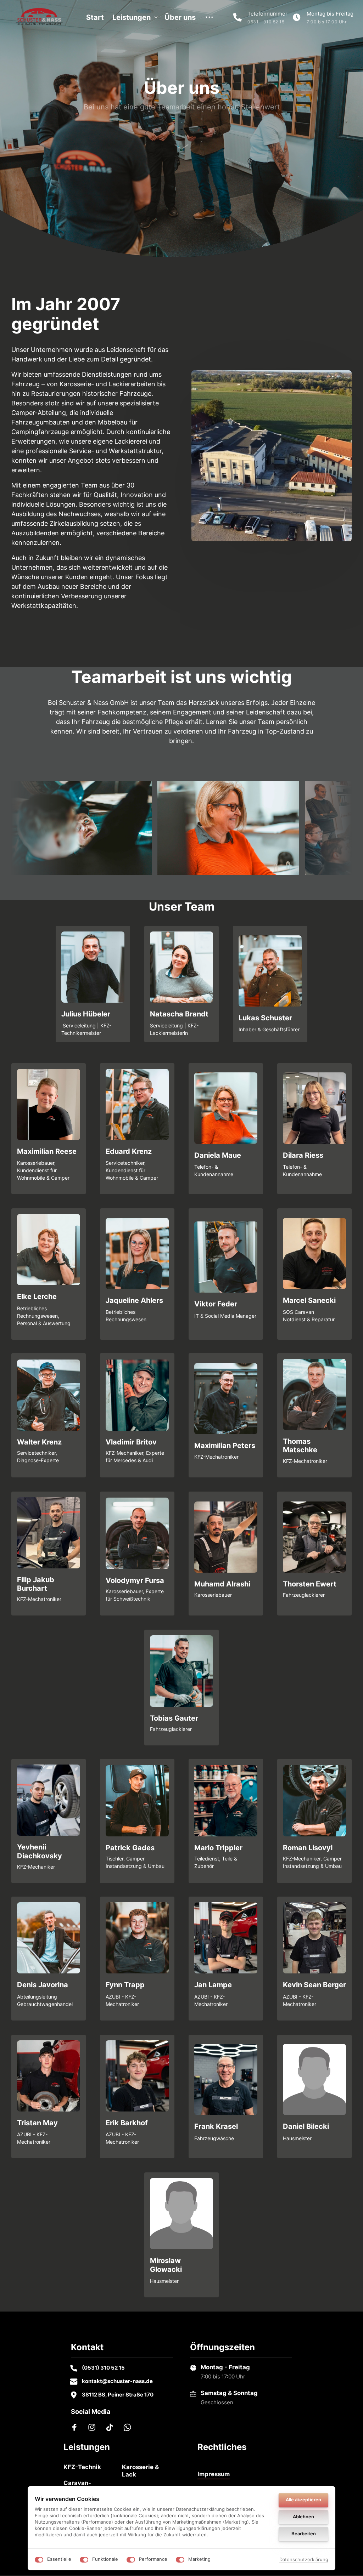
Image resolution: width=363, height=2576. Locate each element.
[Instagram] (95, 2427)
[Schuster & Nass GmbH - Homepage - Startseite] (39, 17)
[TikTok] (112, 2427)
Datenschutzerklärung (304, 2560)
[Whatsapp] (130, 2427)
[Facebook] (77, 2427)
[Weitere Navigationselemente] (210, 17)
